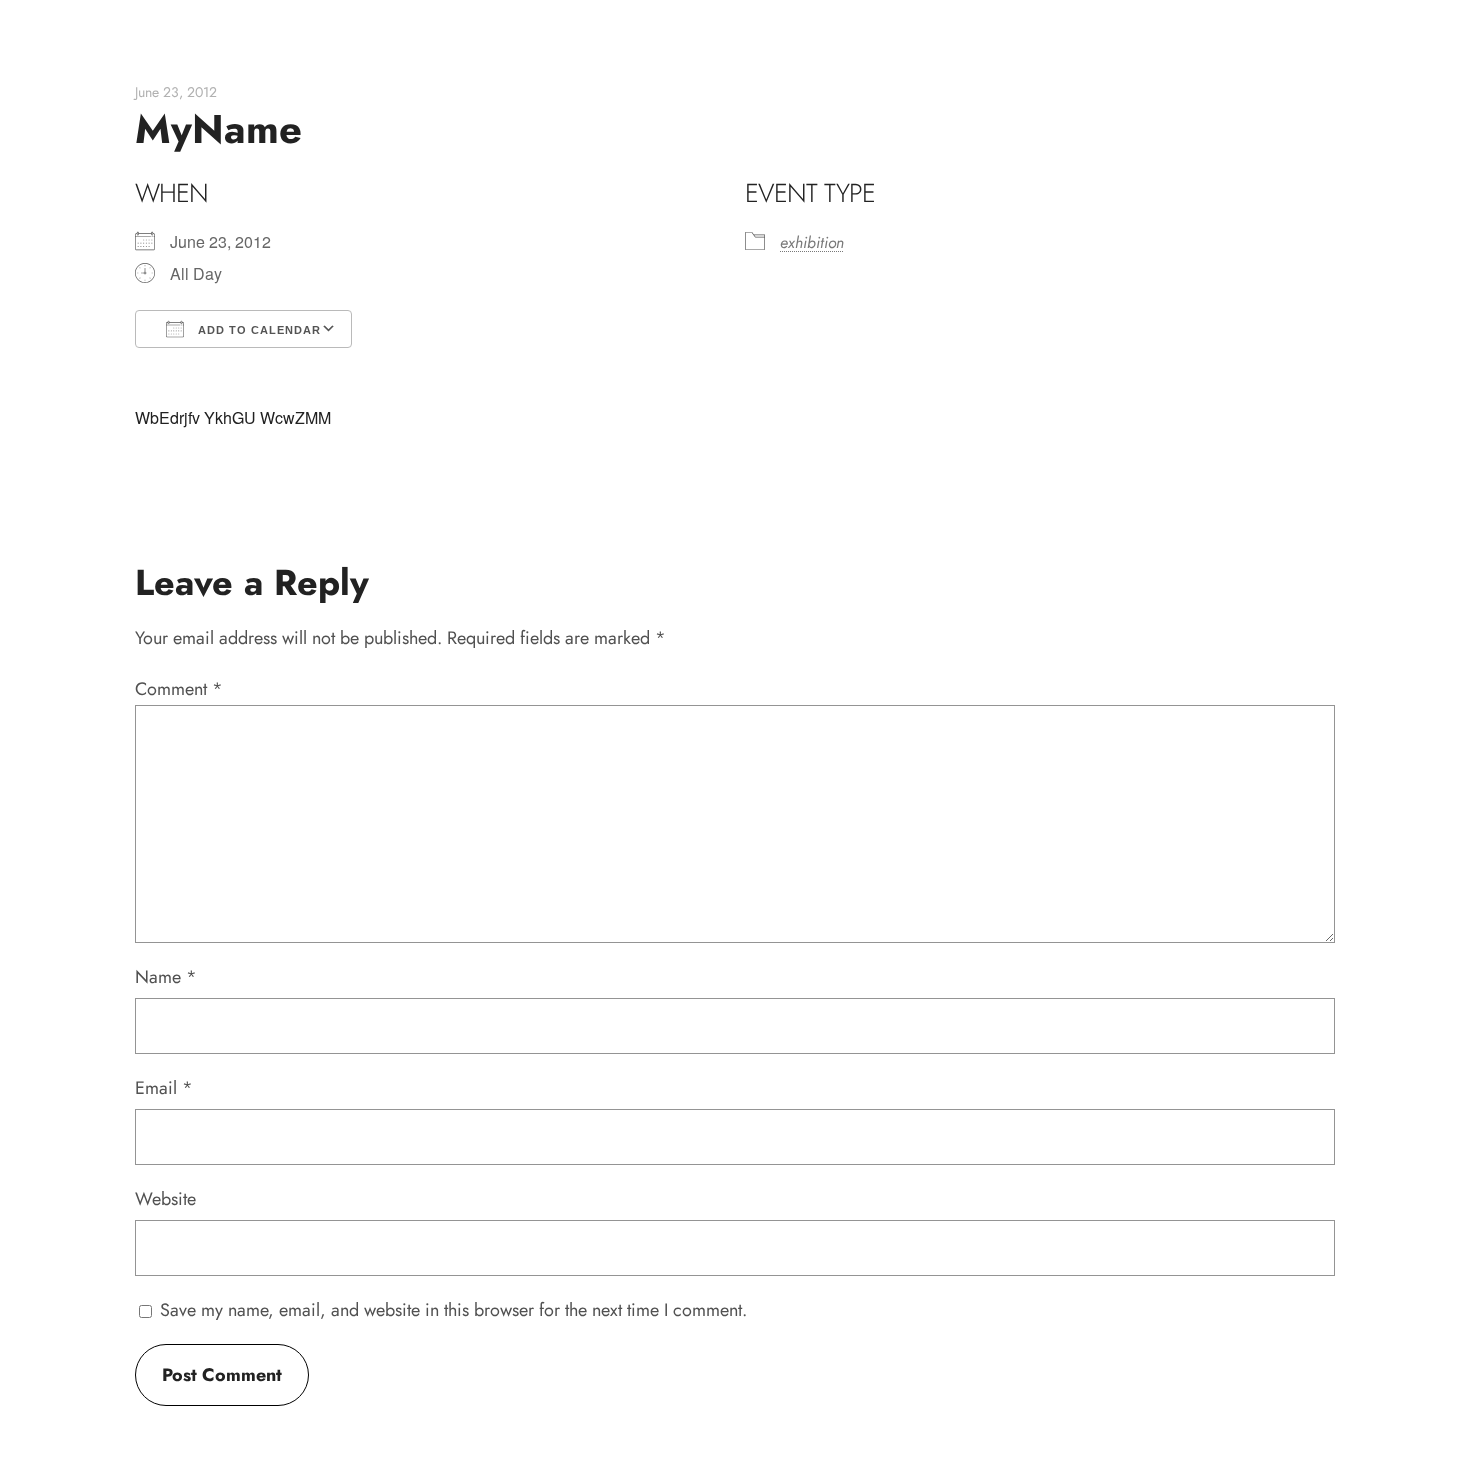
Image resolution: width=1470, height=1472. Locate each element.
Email (164, 1088)
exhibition (812, 242)
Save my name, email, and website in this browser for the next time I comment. (453, 1310)
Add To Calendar (257, 330)
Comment (179, 689)
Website (165, 1199)
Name (166, 977)
